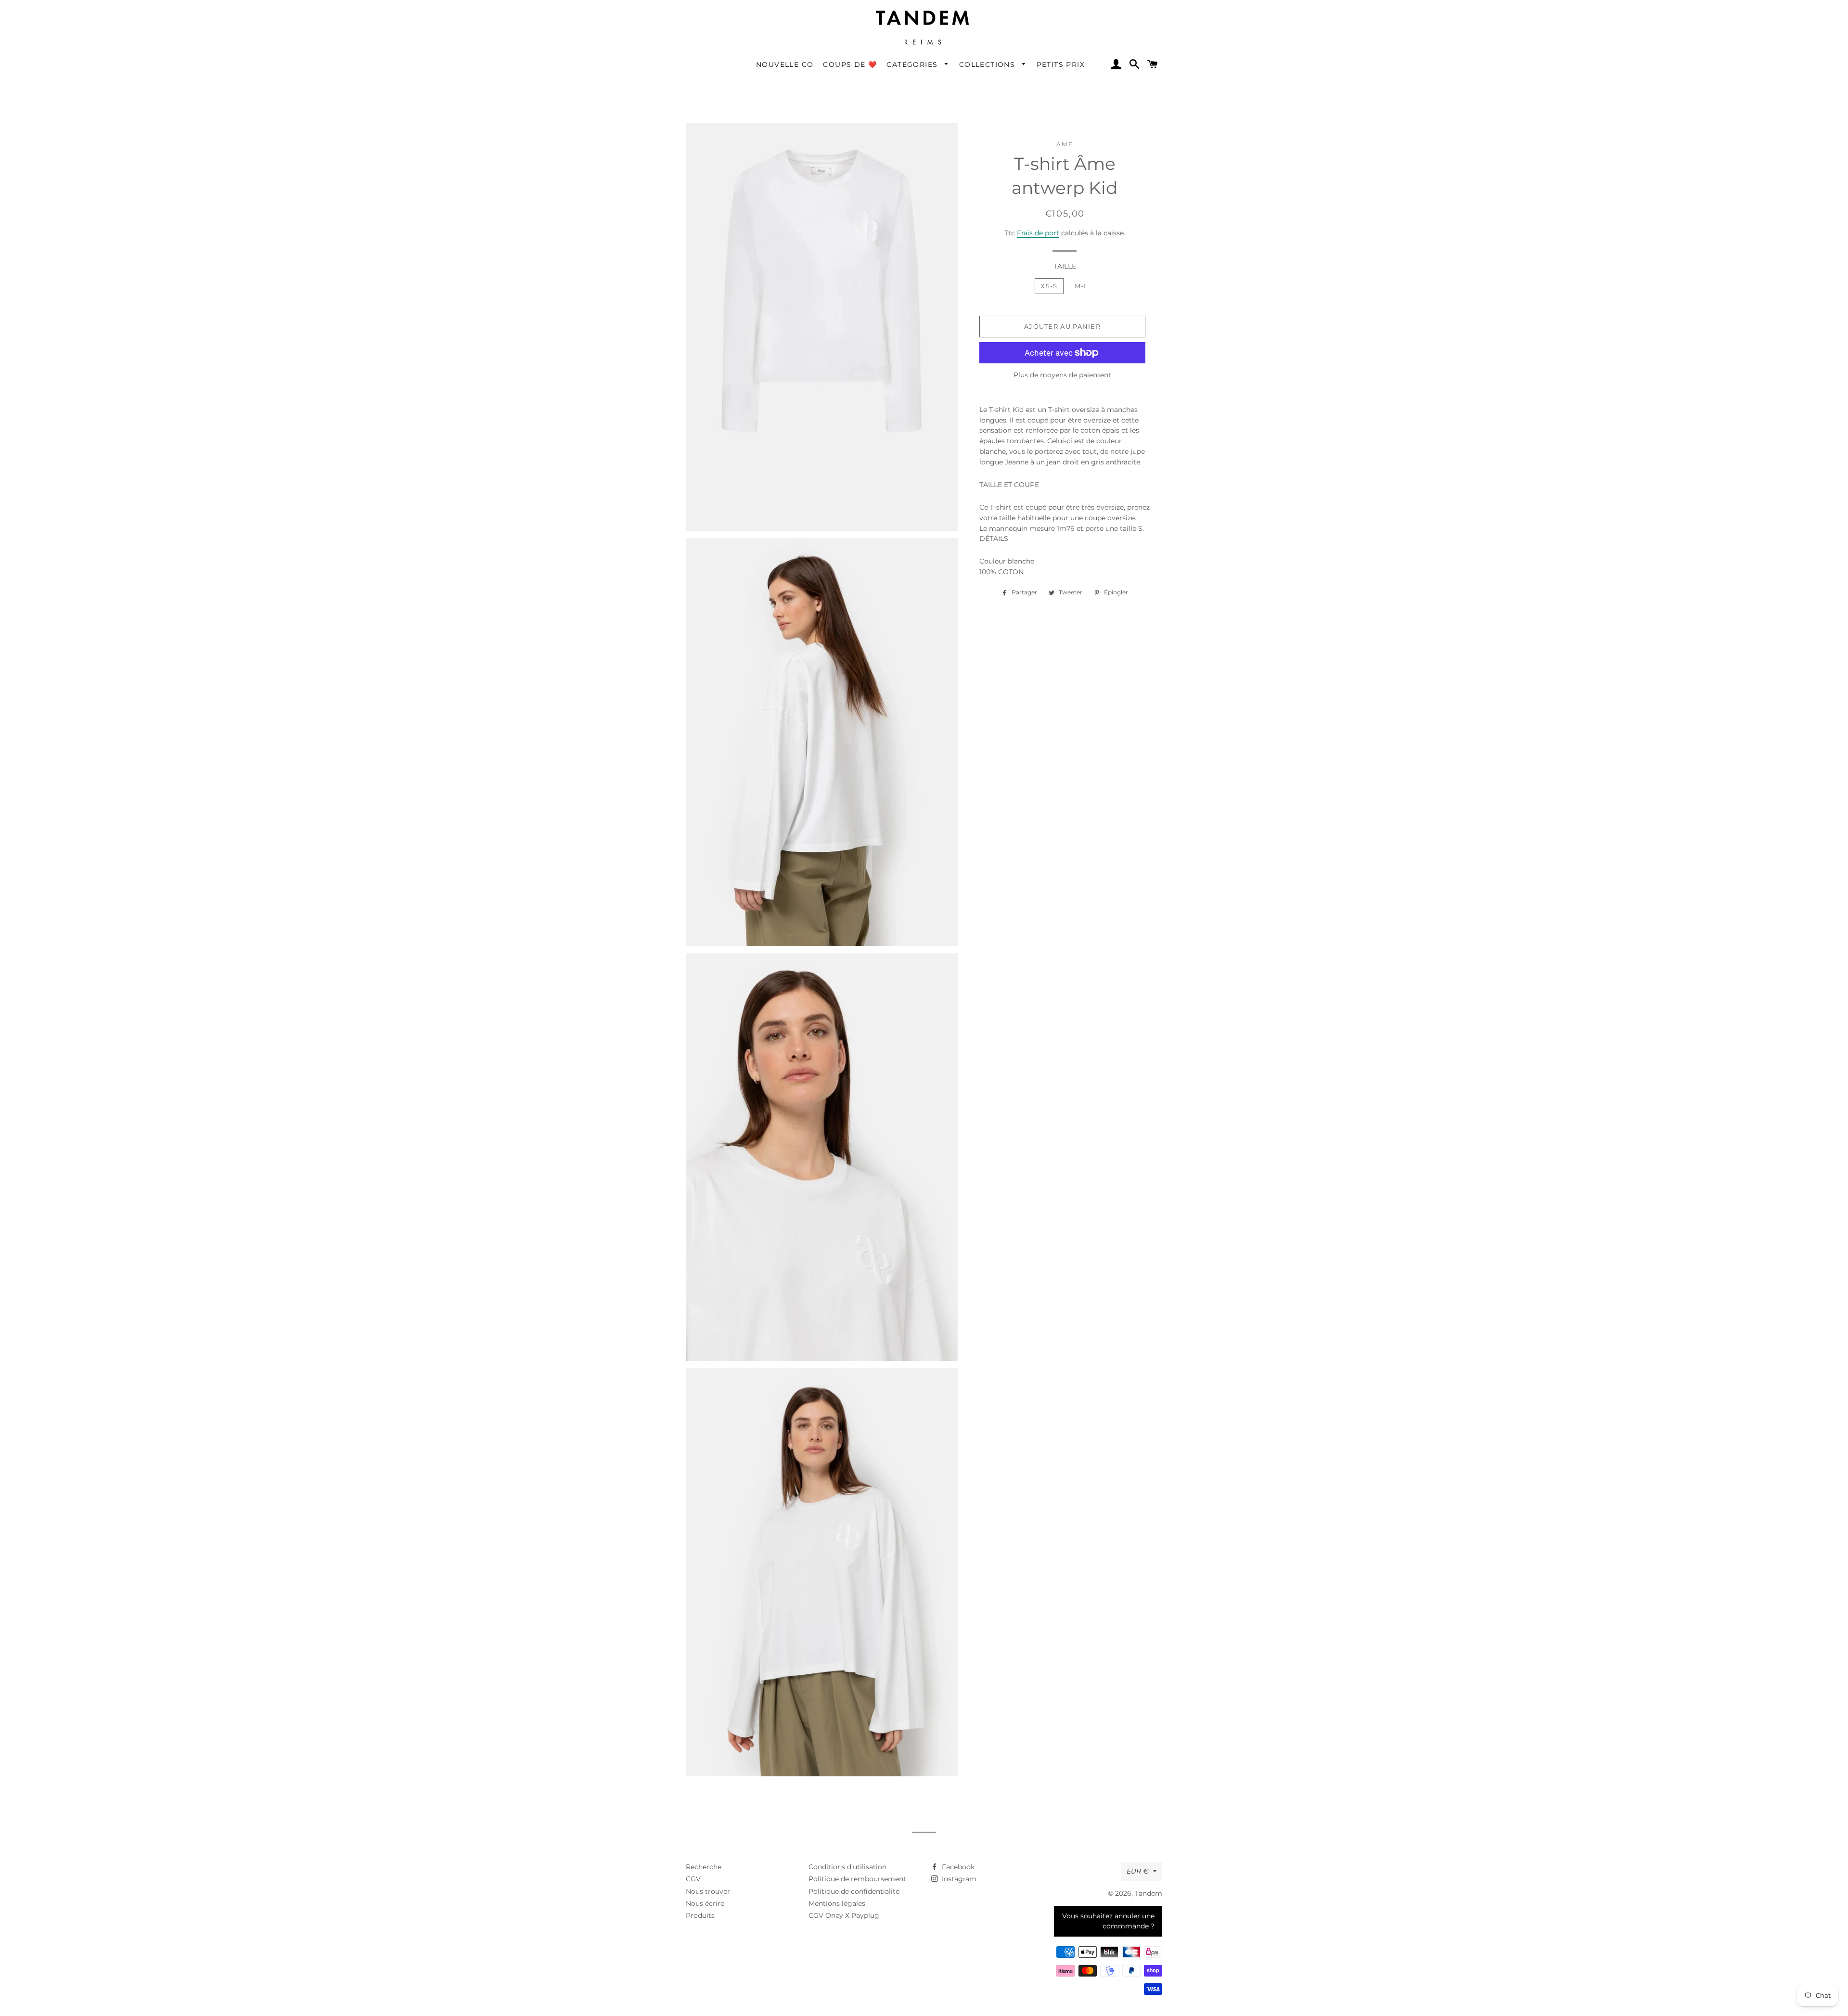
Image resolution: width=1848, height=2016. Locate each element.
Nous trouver (708, 1891)
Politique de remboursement (857, 1879)
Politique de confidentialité (854, 1891)
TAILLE (1065, 266)
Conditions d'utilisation (847, 1867)
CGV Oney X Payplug (844, 1915)
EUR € (1137, 1871)
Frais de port (1038, 233)
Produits (700, 1915)
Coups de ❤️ (850, 64)
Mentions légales (837, 1903)
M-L (1082, 286)
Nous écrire (705, 1903)
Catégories (913, 64)
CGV (693, 1879)
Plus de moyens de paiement (1062, 375)
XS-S (1049, 286)
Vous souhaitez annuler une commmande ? (1108, 1921)
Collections (988, 64)
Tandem (1149, 1893)
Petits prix (1061, 64)
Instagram (958, 1879)
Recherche (704, 1867)
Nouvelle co (785, 64)
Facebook (957, 1867)
